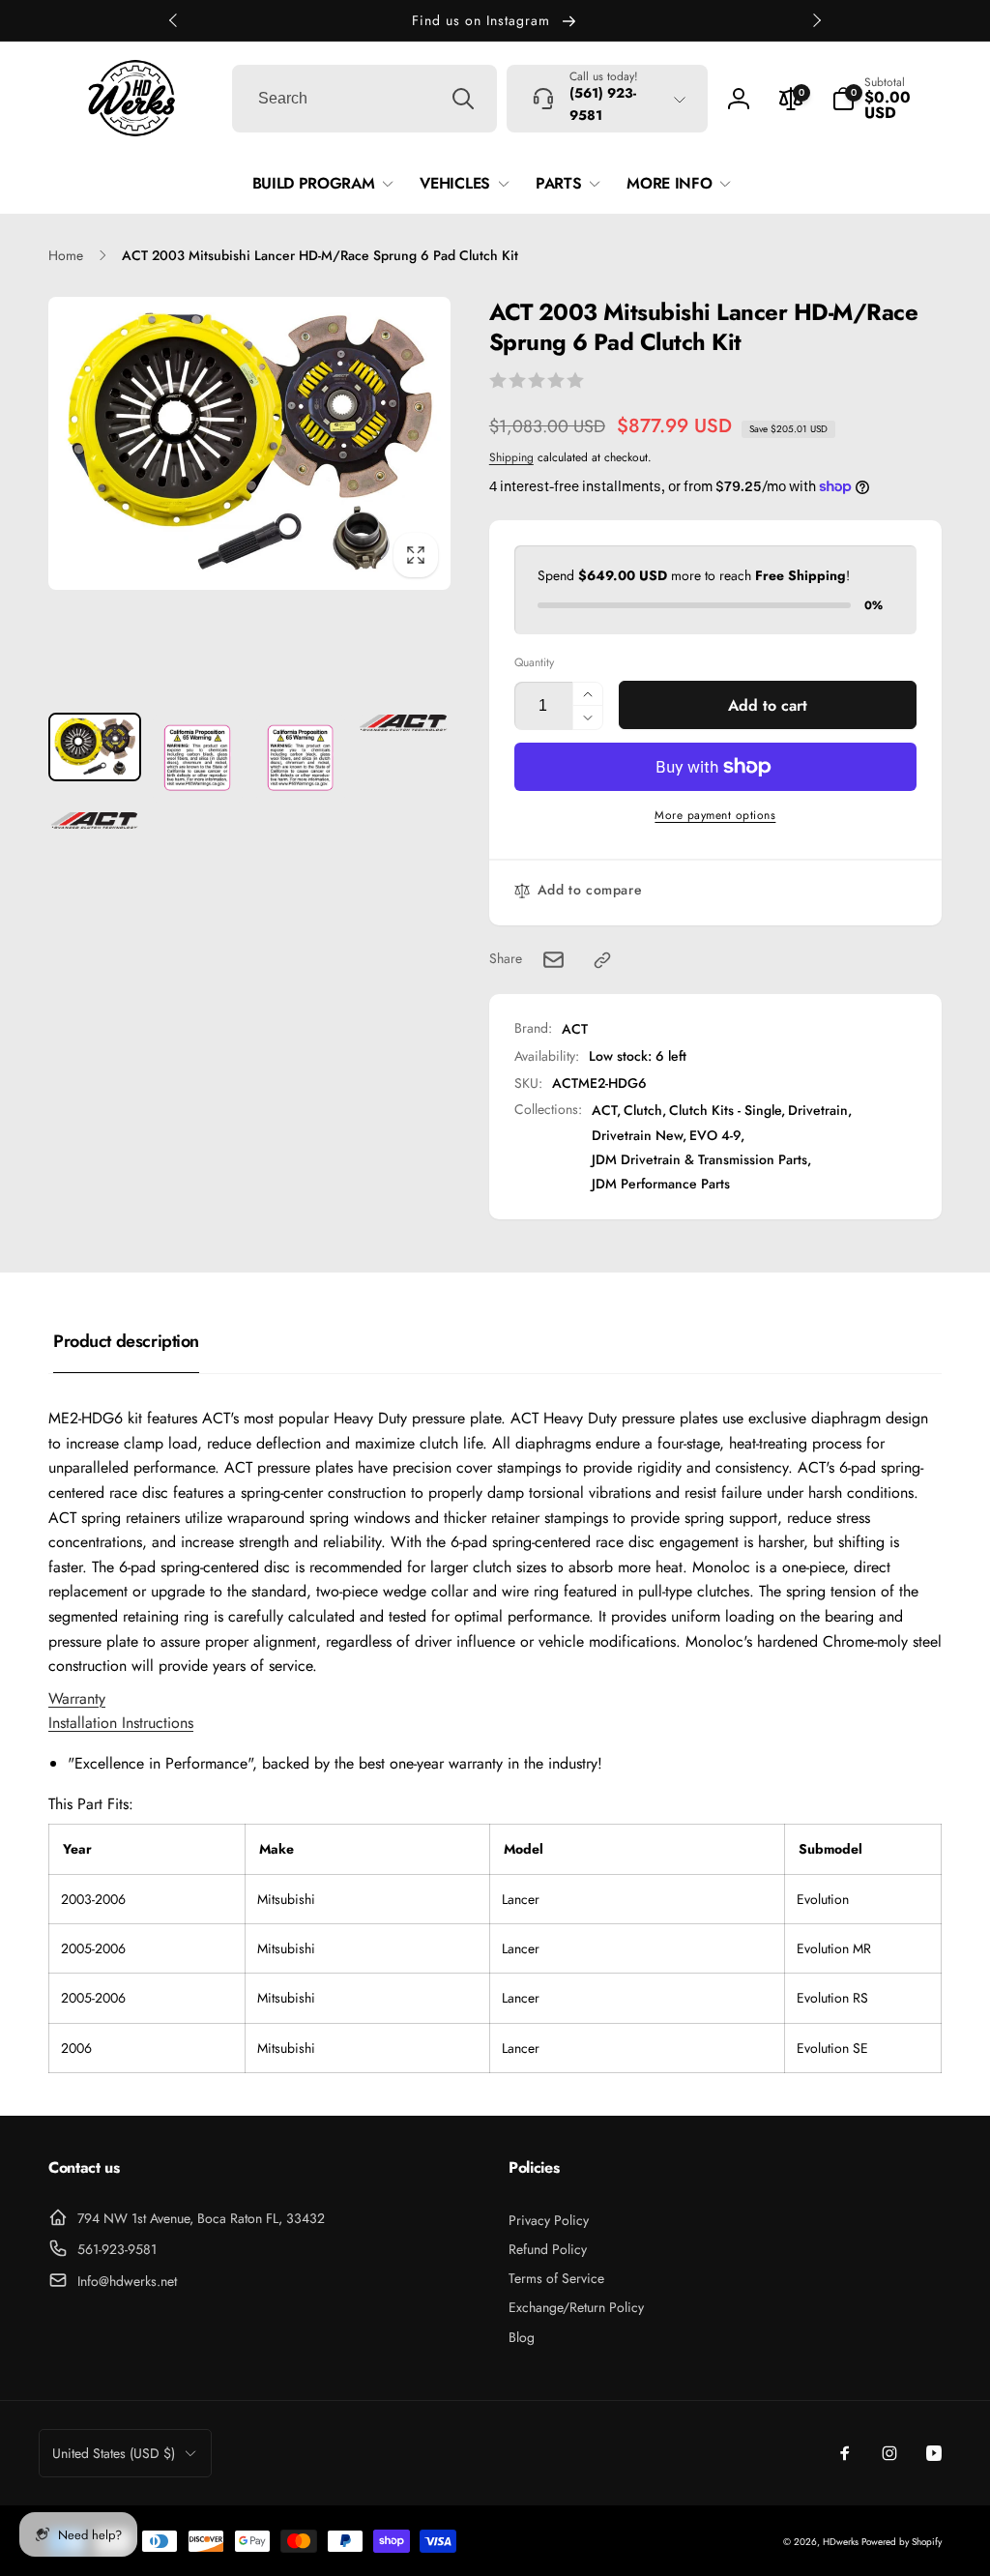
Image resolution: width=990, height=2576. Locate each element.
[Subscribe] (831, 1355)
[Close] (900, 1065)
